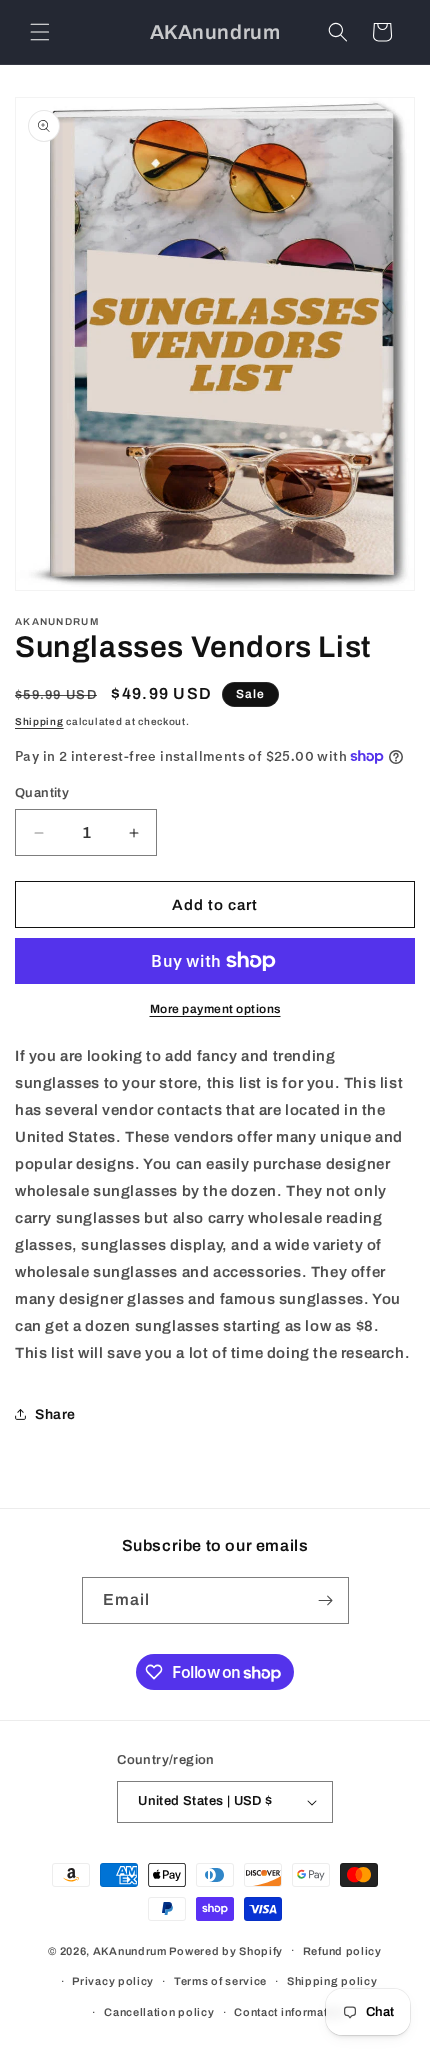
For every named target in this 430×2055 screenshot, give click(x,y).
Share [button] (55, 1414)
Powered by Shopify (226, 1950)
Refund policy (342, 1951)
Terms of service (220, 1981)
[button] (40, 32)
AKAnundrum (130, 1950)
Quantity (42, 793)
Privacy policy (113, 1981)
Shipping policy (332, 1981)
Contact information (289, 2012)
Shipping (39, 721)
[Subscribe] (326, 1600)
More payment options (215, 1009)
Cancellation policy (159, 2012)
